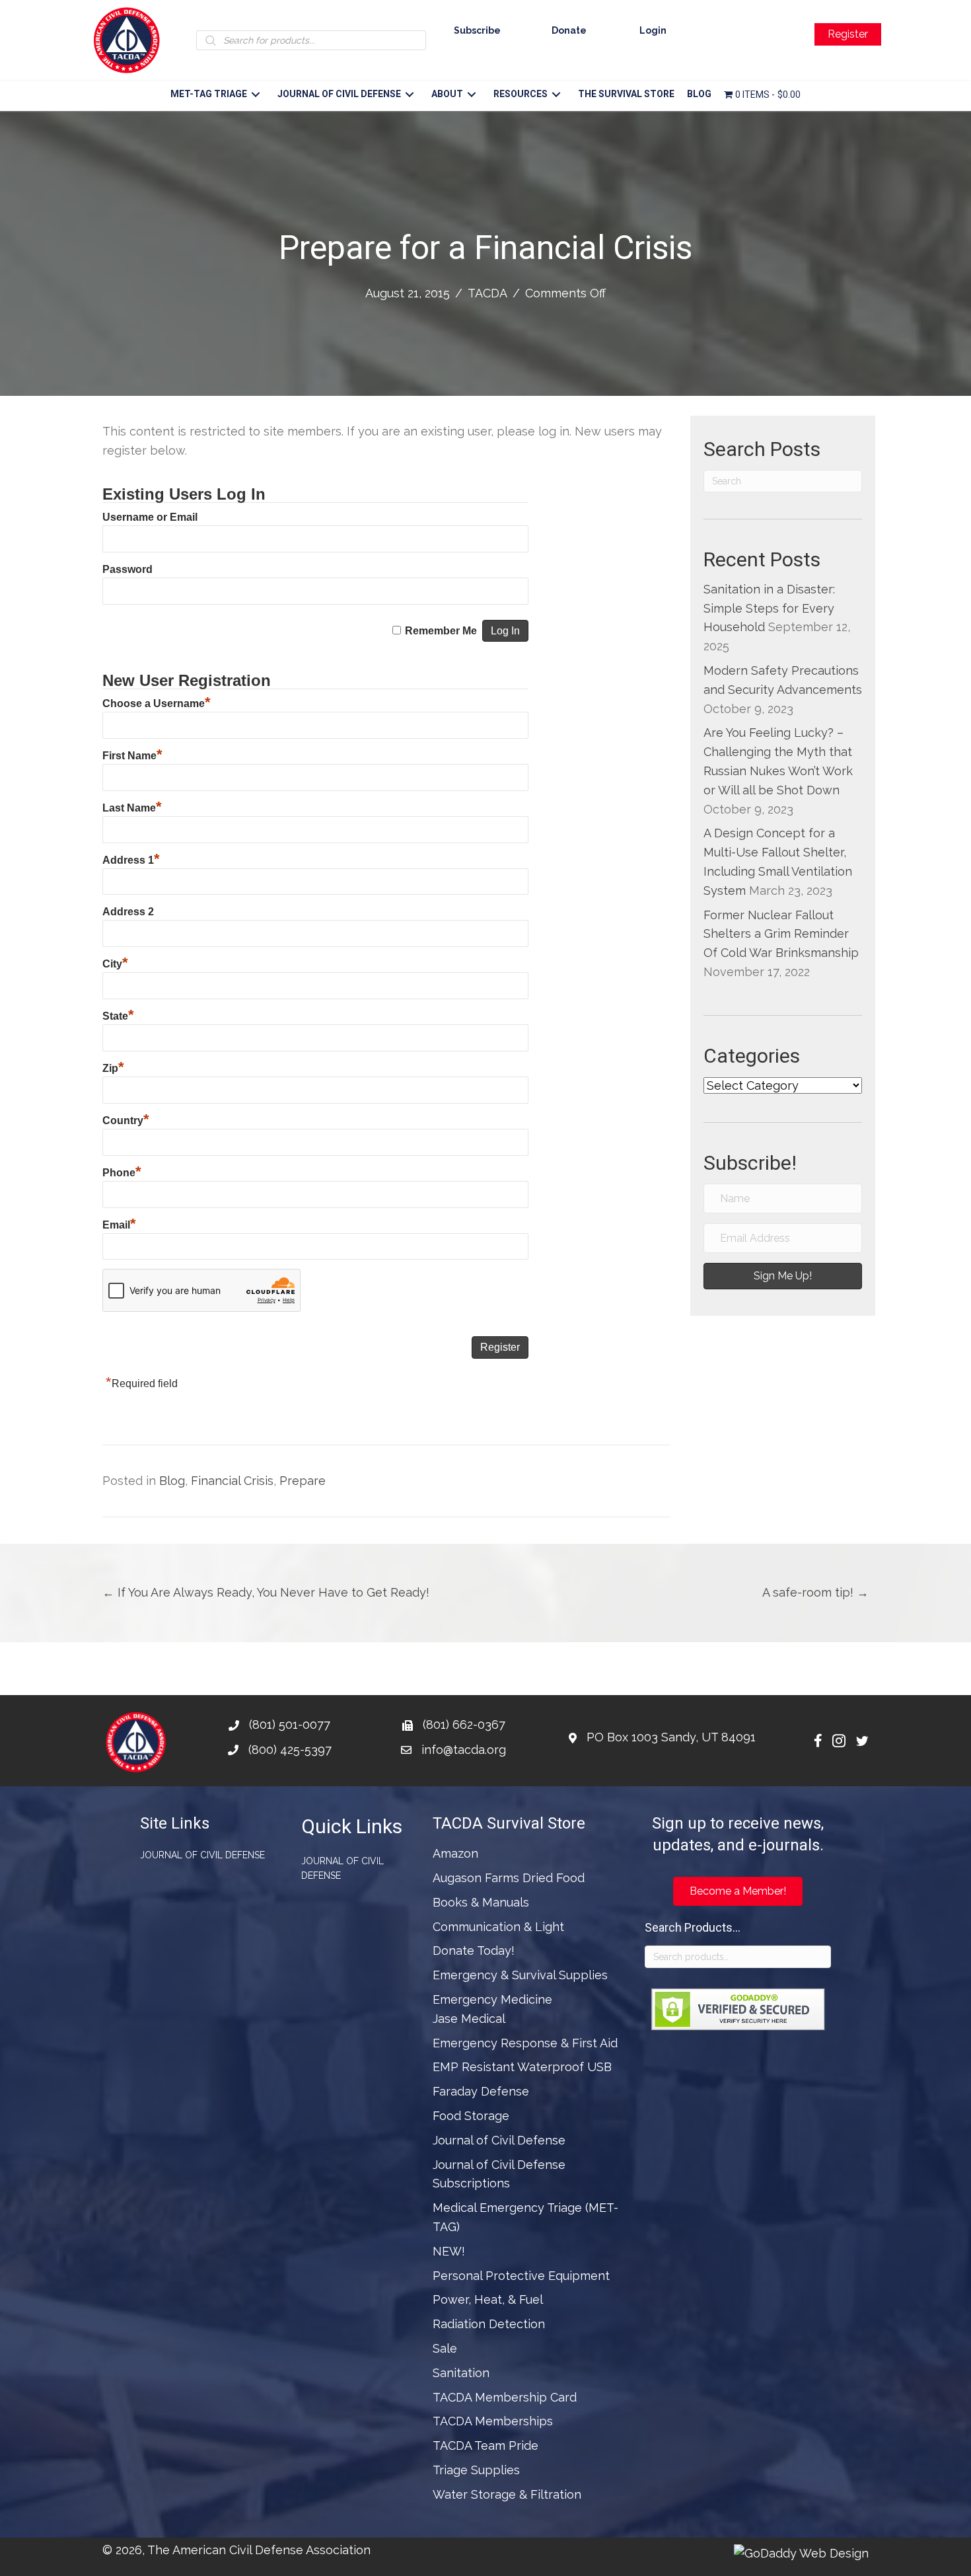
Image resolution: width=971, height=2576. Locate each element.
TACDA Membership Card (505, 2397)
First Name (132, 756)
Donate (569, 30)
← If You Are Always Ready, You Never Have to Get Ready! (266, 1592)
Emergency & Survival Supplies (520, 1975)
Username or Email (150, 517)
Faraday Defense (481, 2091)
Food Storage (471, 2116)
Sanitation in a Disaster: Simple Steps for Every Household (769, 608)
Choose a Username (157, 703)
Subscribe (477, 30)
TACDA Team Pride (485, 2445)
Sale (445, 2348)
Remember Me (441, 631)
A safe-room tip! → (815, 1592)
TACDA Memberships (493, 2421)
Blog (172, 1481)
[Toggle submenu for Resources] (556, 95)
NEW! (449, 2251)
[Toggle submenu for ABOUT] (471, 95)
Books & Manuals (481, 1902)
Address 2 (128, 912)
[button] (783, 1276)
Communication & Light (498, 1927)
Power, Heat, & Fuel (488, 2299)
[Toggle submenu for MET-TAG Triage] (255, 95)
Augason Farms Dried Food (509, 1878)
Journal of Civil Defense (202, 1855)
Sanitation (461, 2373)
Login (653, 30)
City (115, 964)
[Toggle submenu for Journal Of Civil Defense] (409, 95)
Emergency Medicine (492, 1999)
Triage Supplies (476, 2470)
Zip (113, 1068)
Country (126, 1120)
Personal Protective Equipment (521, 2276)
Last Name (132, 808)
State (118, 1016)
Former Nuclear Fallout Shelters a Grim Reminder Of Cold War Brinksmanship (781, 934)
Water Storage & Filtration (507, 2494)
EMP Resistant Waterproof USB (522, 2067)
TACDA (487, 293)
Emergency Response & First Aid (525, 2043)
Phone (122, 1173)
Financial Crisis (232, 1481)
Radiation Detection (489, 2324)
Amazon (455, 1853)
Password (127, 569)
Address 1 (131, 860)
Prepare (303, 1481)
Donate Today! (474, 1951)
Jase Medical (469, 2019)
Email (119, 1225)
